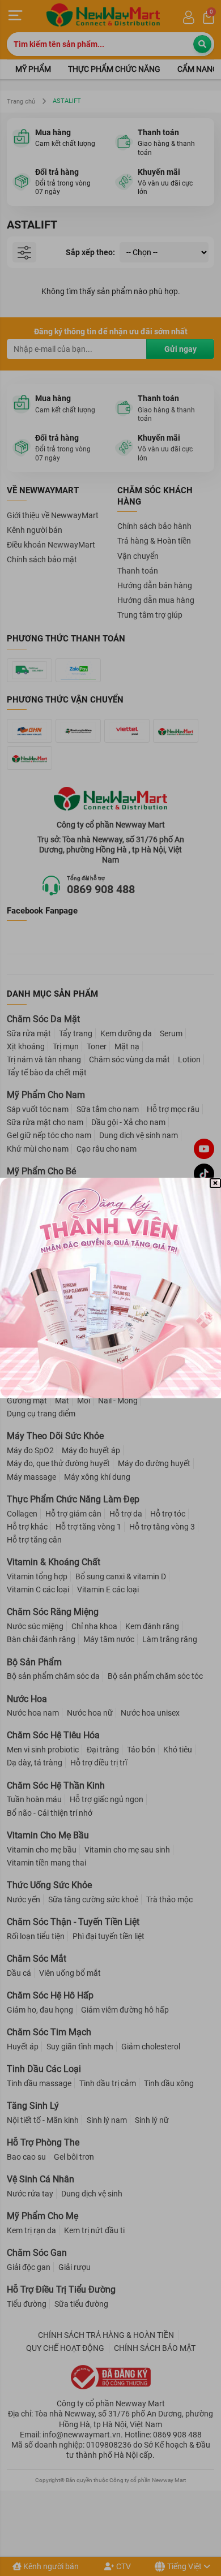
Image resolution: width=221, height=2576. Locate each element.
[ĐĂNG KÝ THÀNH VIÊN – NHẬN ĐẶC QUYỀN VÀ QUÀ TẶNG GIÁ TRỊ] (110, 1288)
